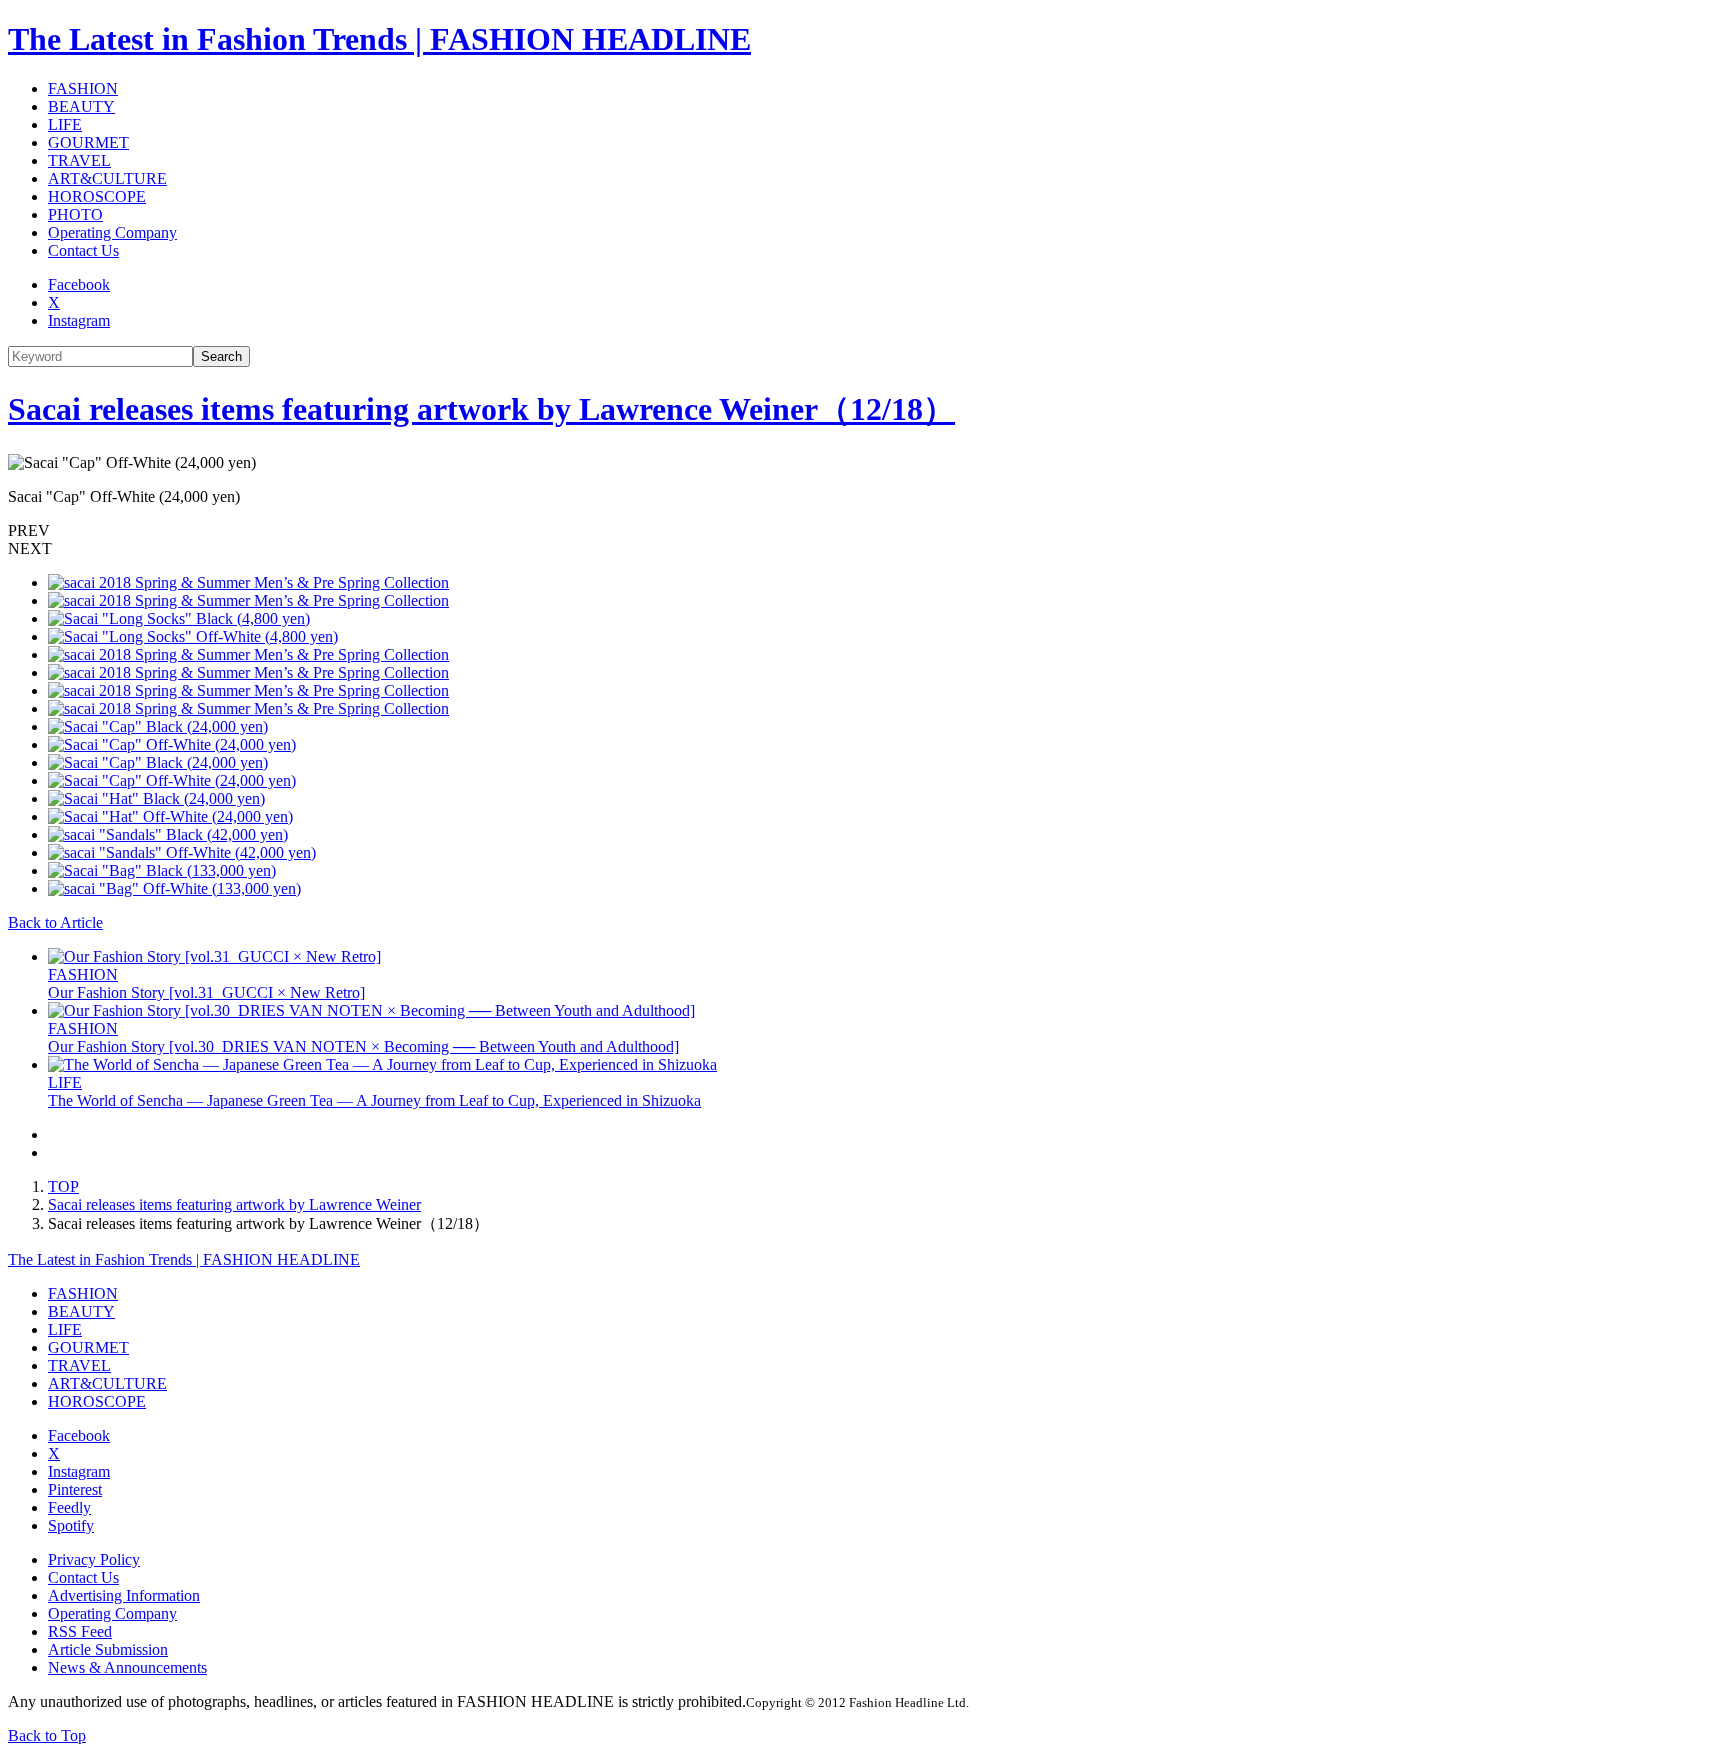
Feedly (69, 1507)
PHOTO (75, 214)
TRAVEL (79, 160)
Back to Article (55, 922)
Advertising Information (124, 1595)
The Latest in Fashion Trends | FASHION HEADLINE (379, 39)
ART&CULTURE (107, 178)
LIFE (65, 124)
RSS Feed (80, 1631)
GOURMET (88, 142)
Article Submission (108, 1649)
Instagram (79, 320)
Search (221, 356)
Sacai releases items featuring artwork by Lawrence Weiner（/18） (481, 409)
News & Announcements (127, 1667)
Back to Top (47, 1735)
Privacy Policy (94, 1559)
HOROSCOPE (97, 196)
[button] (864, 531)
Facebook (79, 284)
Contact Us (83, 250)
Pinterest (75, 1489)
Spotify (71, 1525)
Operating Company (112, 232)
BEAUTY (81, 106)
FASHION (83, 88)
